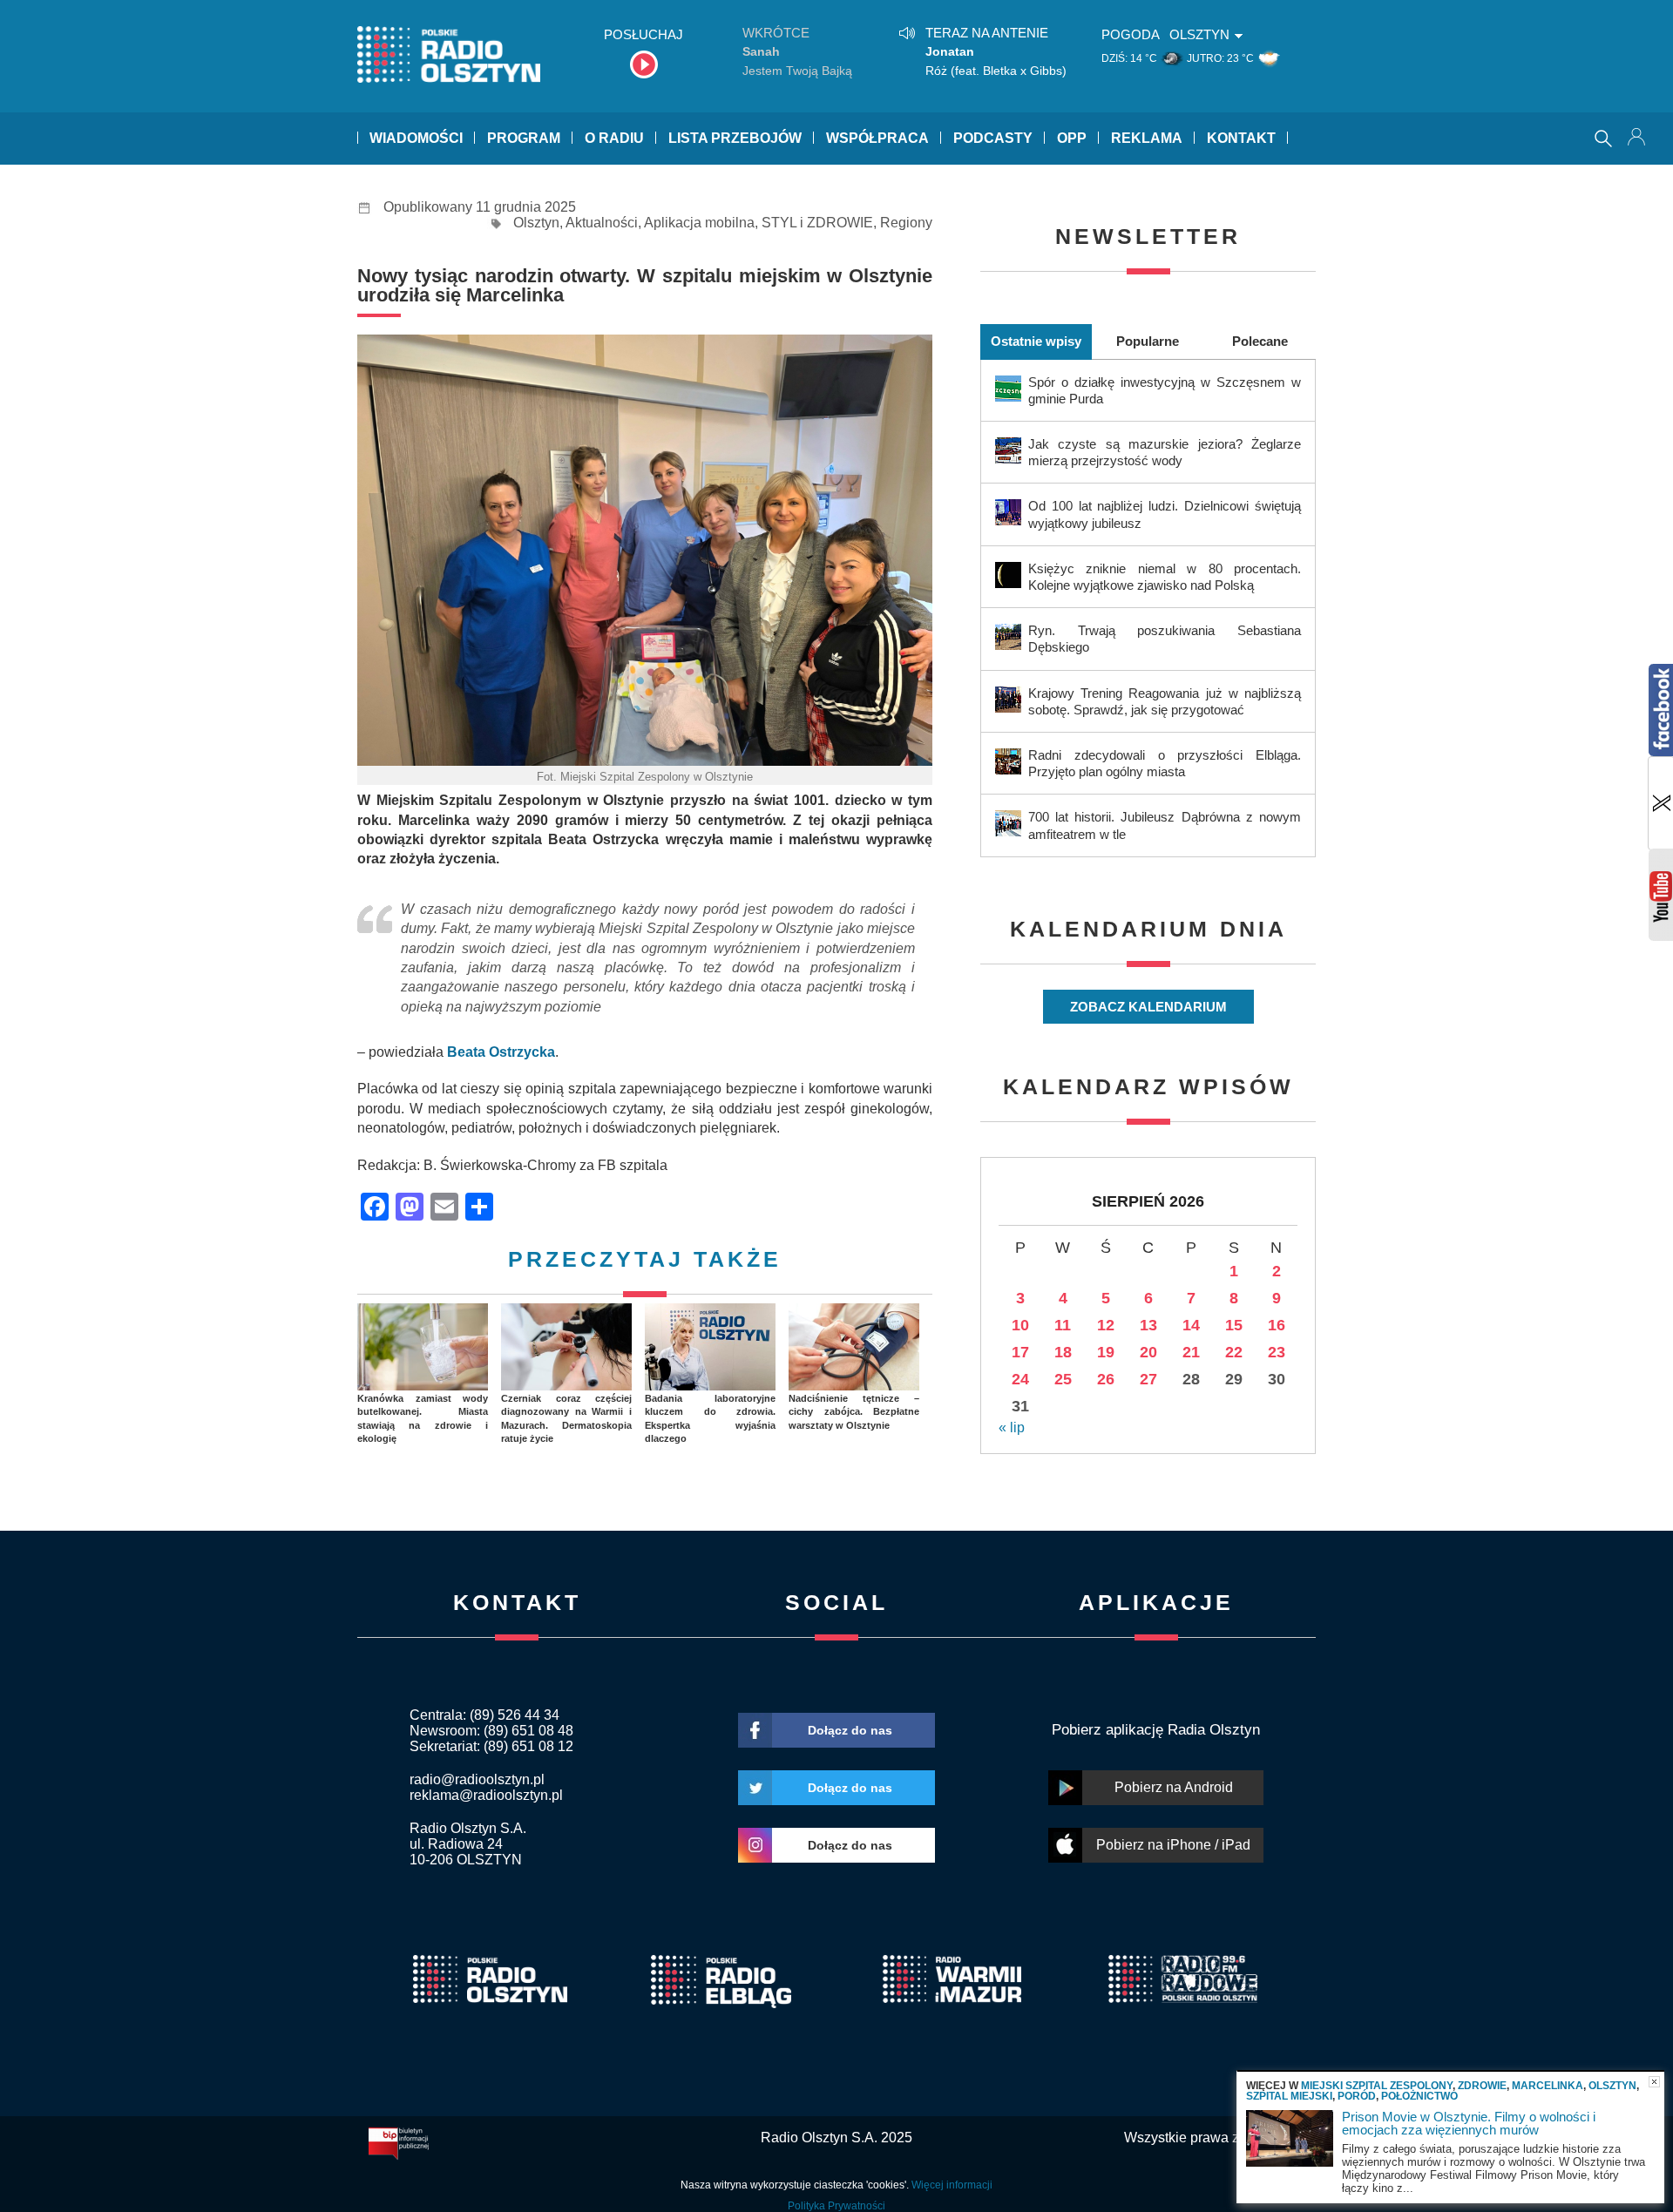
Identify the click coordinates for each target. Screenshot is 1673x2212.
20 (1148, 1352)
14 (1191, 1325)
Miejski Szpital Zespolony (1377, 2086)
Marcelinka (1548, 2086)
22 (1234, 1352)
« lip (1012, 1427)
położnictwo (1419, 2096)
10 (1020, 1325)
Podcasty (993, 138)
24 (1020, 1379)
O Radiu (614, 138)
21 (1191, 1352)
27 (1148, 1379)
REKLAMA (1147, 138)
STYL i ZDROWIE (817, 223)
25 (1063, 1379)
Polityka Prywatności (836, 2206)
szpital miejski (1289, 2096)
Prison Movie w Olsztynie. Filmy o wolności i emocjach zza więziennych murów (1469, 2123)
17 (1020, 1352)
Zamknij (1654, 2082)
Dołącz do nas (850, 1730)
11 (1063, 1325)
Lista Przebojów (735, 138)
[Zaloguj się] (1638, 139)
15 (1234, 1325)
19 (1106, 1352)
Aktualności (602, 223)
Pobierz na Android (1174, 1787)
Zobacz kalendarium (1148, 1007)
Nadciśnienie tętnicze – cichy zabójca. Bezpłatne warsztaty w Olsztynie (854, 1412)
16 (1277, 1325)
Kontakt (1241, 138)
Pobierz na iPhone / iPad (1173, 1845)
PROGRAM (524, 138)
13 (1148, 1325)
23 (1277, 1352)
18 (1063, 1352)
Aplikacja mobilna (699, 223)
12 (1106, 1325)
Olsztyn (536, 223)
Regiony (906, 223)
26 (1106, 1379)
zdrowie (1482, 2086)
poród (1357, 2096)
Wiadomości (416, 138)
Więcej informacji (952, 2185)
